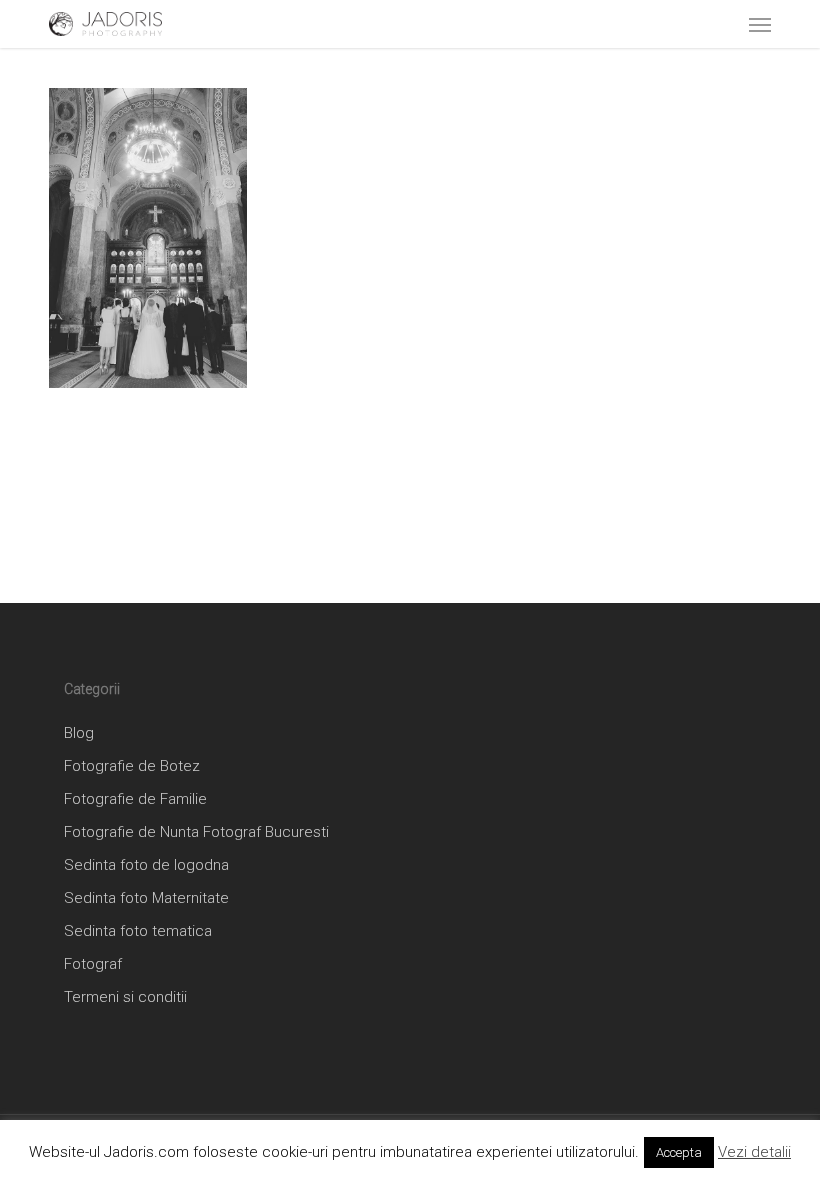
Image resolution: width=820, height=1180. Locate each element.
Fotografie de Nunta (131, 832)
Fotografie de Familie (135, 799)
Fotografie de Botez (132, 766)
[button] (760, 24)
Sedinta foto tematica (138, 931)
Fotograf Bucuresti (266, 832)
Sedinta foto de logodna (146, 865)
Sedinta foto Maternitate (146, 898)
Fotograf (93, 964)
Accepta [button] (679, 1152)
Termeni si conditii (125, 997)
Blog (79, 733)
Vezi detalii (754, 1152)
